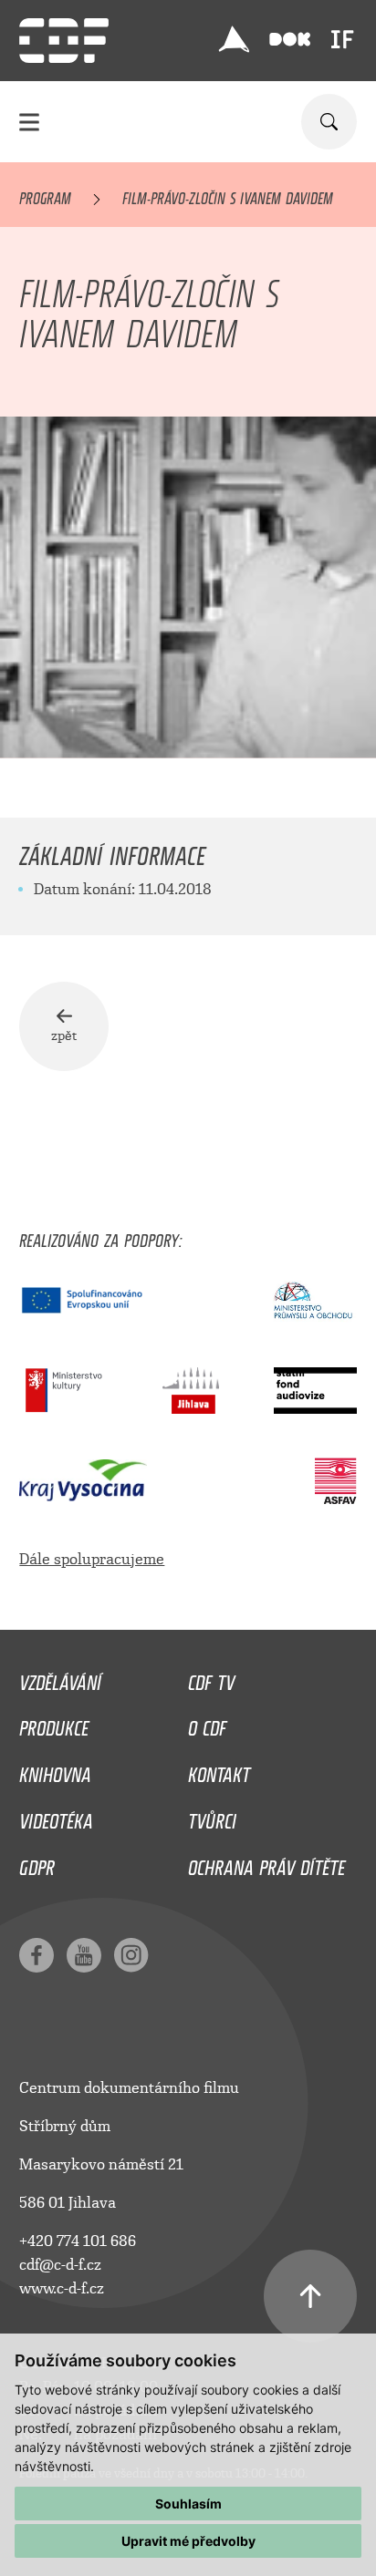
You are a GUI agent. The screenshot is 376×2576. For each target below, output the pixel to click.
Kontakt (219, 1770)
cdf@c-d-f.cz (60, 2265)
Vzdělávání (60, 1678)
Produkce (54, 1724)
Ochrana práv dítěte (266, 1863)
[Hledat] (329, 122)
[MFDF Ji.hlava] (235, 39)
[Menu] (29, 122)
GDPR (37, 1863)
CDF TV (211, 1678)
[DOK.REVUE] (290, 40)
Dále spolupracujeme (92, 1559)
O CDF (207, 1724)
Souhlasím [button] (188, 2504)
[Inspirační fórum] (342, 39)
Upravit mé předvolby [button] (188, 2541)
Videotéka (56, 1817)
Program (45, 195)
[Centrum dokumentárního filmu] (64, 41)
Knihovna (55, 1770)
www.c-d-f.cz (62, 2288)
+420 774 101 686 (78, 2241)
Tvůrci (212, 1817)
